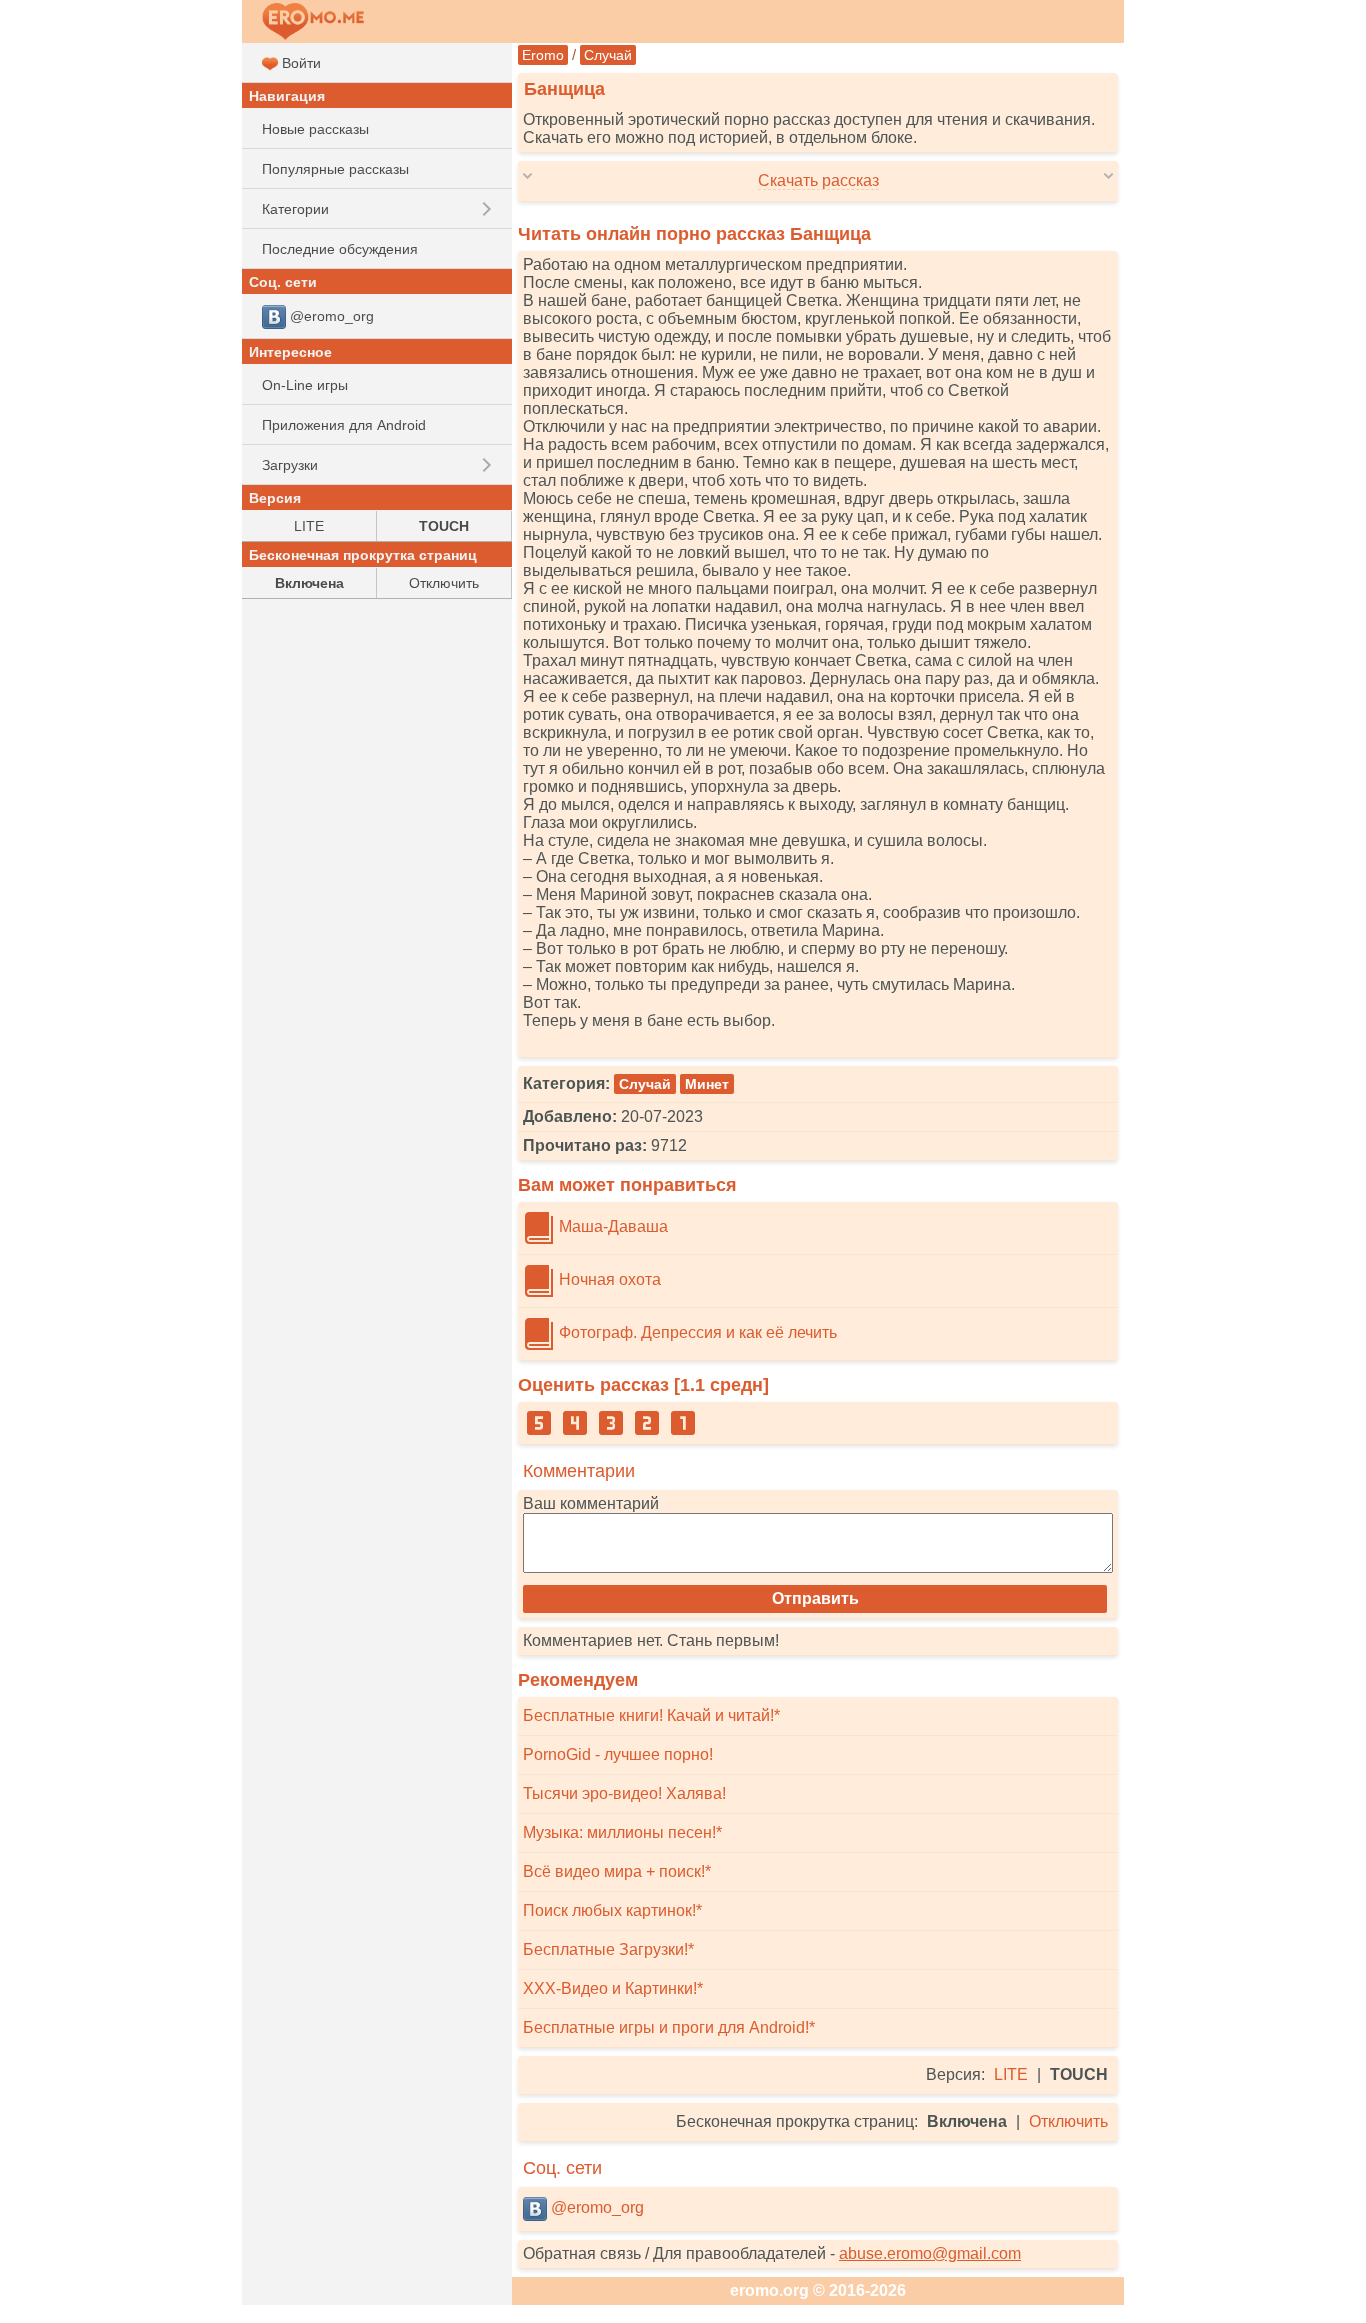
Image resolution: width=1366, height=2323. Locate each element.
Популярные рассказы (335, 169)
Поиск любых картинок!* (612, 1910)
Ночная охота (608, 1279)
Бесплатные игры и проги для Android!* (669, 2027)
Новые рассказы (315, 129)
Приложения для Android (344, 425)
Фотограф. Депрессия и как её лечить (696, 1332)
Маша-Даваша (611, 1226)
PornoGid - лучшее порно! (618, 1754)
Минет (707, 1084)
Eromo (543, 55)
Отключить (1068, 2121)
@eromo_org (595, 2207)
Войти (299, 63)
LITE (1011, 2074)
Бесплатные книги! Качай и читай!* (651, 1715)
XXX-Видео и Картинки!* (613, 1988)
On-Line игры (305, 385)
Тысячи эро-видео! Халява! (624, 1793)
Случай (608, 55)
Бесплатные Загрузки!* (608, 1949)
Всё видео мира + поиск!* (617, 1871)
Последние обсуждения (340, 249)
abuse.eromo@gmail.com (930, 2253)
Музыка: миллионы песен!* (622, 1832)
